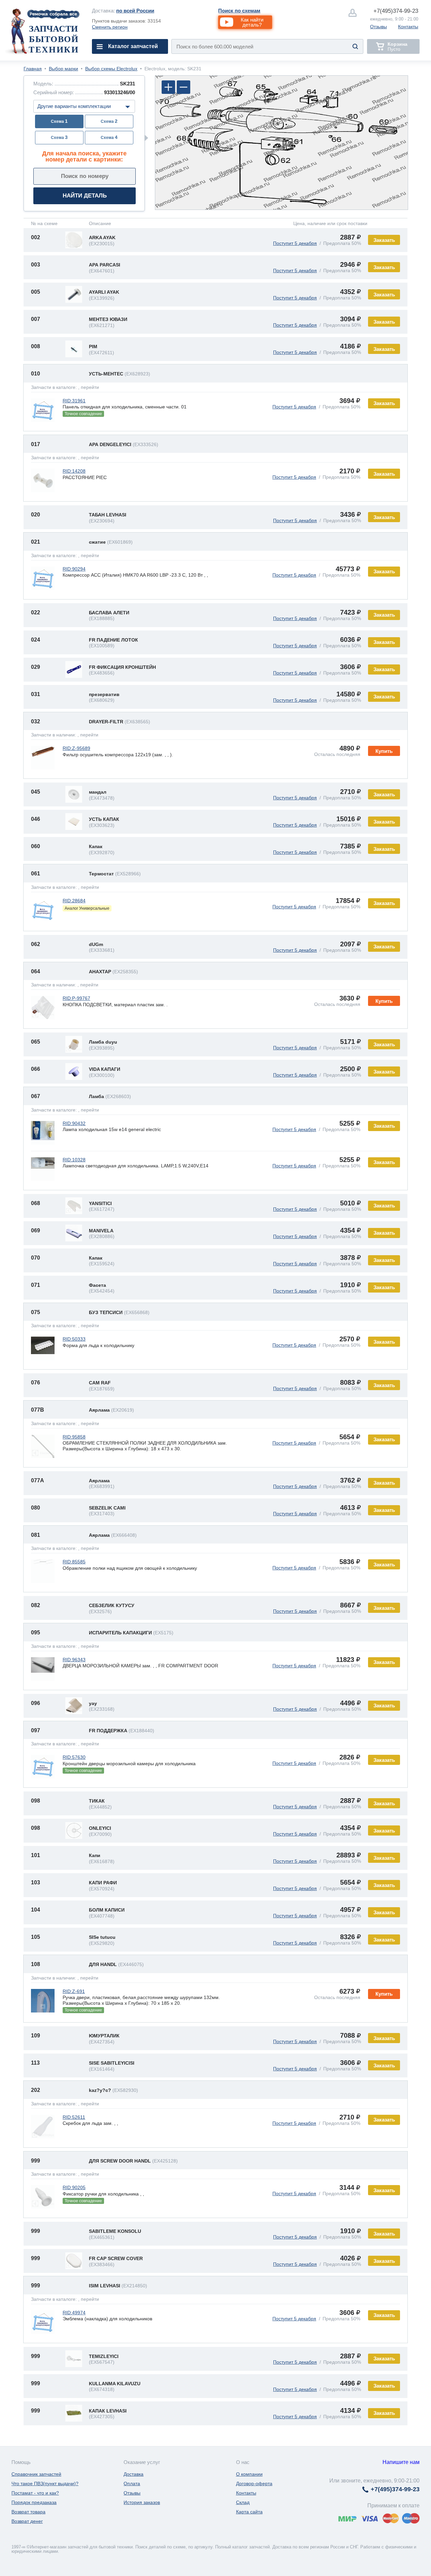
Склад (243, 2502)
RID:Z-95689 (76, 748)
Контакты (408, 27)
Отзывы (378, 27)
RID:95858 (74, 1437)
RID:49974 (74, 2313)
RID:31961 (74, 401)
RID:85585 (74, 1562)
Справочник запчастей (36, 2474)
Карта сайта (249, 2512)
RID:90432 (74, 1123)
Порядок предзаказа (34, 2502)
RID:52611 (74, 2117)
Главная (33, 69)
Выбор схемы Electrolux (111, 69)
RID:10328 (74, 1160)
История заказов (142, 2502)
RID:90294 (74, 569)
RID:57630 (74, 1757)
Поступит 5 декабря (295, 243)
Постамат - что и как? (35, 2493)
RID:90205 (74, 2187)
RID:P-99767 (76, 998)
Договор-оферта (254, 2483)
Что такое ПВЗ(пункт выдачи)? (45, 2483)
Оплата (132, 2483)
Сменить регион (110, 27)
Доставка (134, 2474)
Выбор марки (63, 69)
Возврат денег (27, 2521)
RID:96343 (74, 1660)
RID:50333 (74, 1339)
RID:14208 (74, 471)
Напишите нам (401, 2462)
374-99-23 (396, 11)
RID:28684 (74, 901)
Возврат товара (28, 2512)
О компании (249, 2474)
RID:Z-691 (74, 1991)
